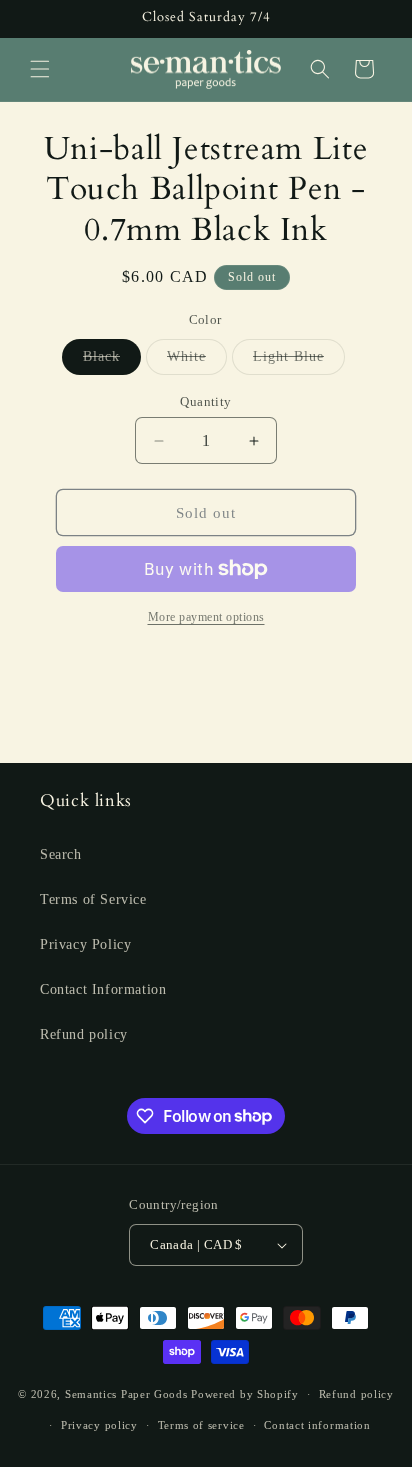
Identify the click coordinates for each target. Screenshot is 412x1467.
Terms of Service (93, 899)
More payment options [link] (206, 617)
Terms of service (201, 1425)
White (197, 361)
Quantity (205, 401)
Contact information (317, 1425)
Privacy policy (99, 1425)
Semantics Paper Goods (126, 1394)
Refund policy (84, 1034)
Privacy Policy (85, 944)
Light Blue (299, 361)
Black (112, 361)
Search (61, 854)
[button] (40, 69)
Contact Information (103, 989)
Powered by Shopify (245, 1394)
